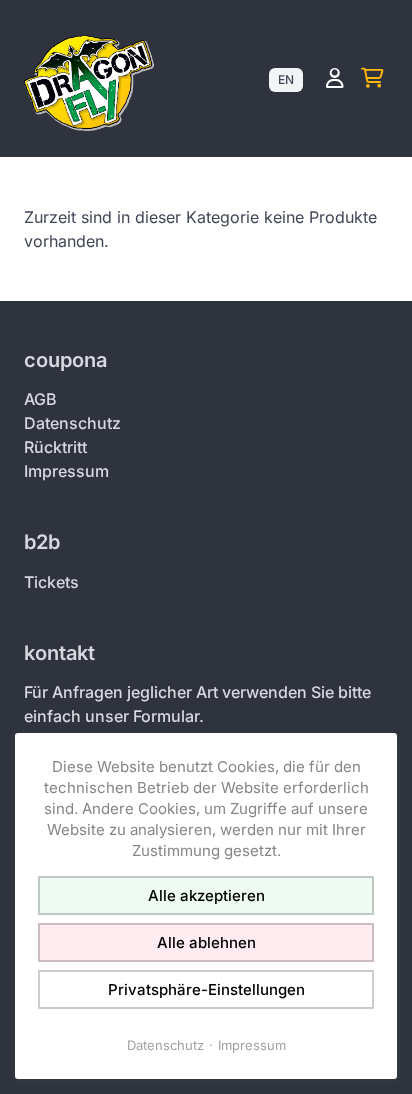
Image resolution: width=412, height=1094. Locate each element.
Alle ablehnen (206, 942)
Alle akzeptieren (206, 895)
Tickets (51, 582)
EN (286, 79)
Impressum (66, 471)
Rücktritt (55, 447)
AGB (40, 399)
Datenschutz (72, 423)
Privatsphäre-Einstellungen (206, 989)
